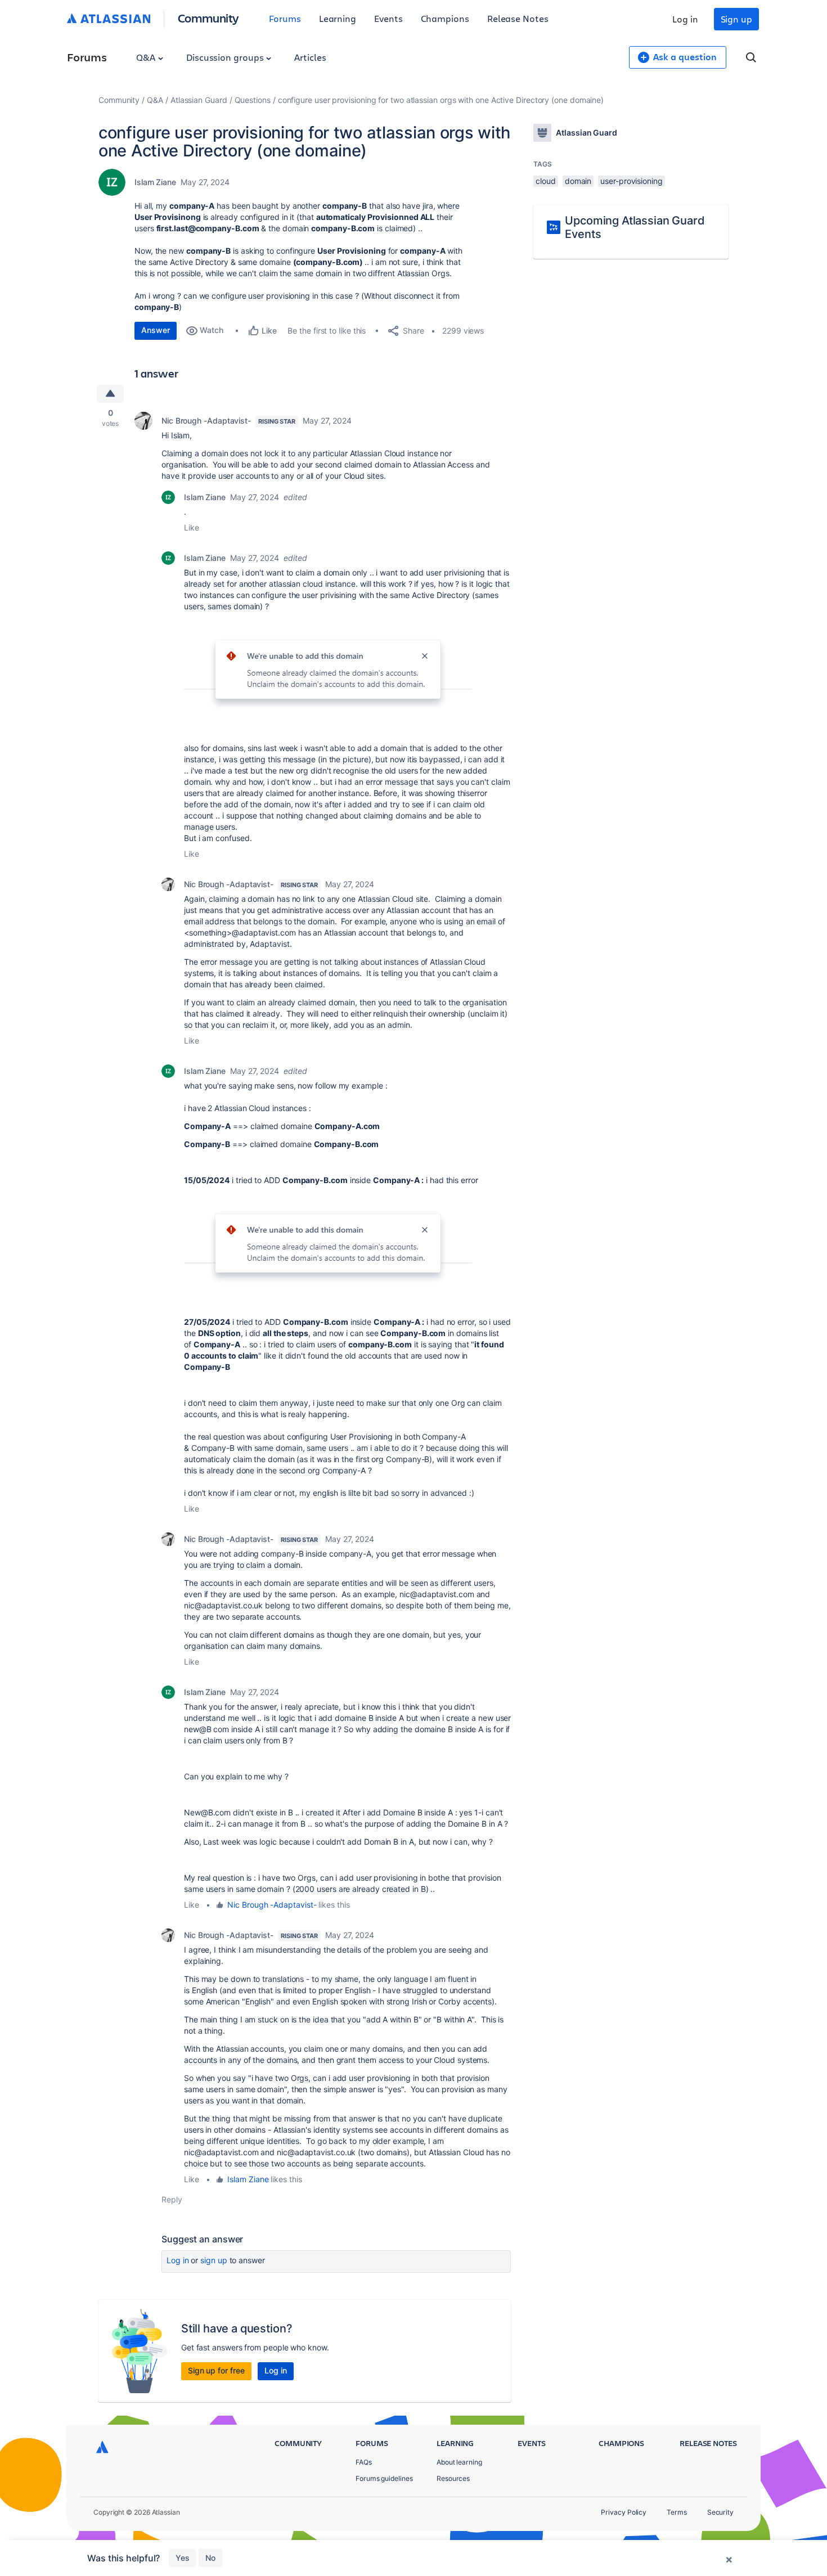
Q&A (147, 57)
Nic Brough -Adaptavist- (206, 421)
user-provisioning (632, 181)
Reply (172, 2199)
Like (192, 527)
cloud (546, 181)
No (210, 2558)
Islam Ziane (155, 182)
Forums (285, 18)
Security (720, 2512)
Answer (156, 330)
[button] (328, 664)
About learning (459, 2462)
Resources (453, 2478)
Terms (677, 2512)
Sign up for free (216, 2370)
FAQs (364, 2462)
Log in (685, 19)
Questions (253, 100)
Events (388, 18)
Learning (338, 18)
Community (208, 18)
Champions (445, 18)
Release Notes (518, 18)
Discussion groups (226, 57)
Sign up (736, 19)
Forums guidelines (384, 2478)
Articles (310, 57)
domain (578, 181)
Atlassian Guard (199, 100)
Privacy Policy (624, 2512)
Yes (183, 2558)
